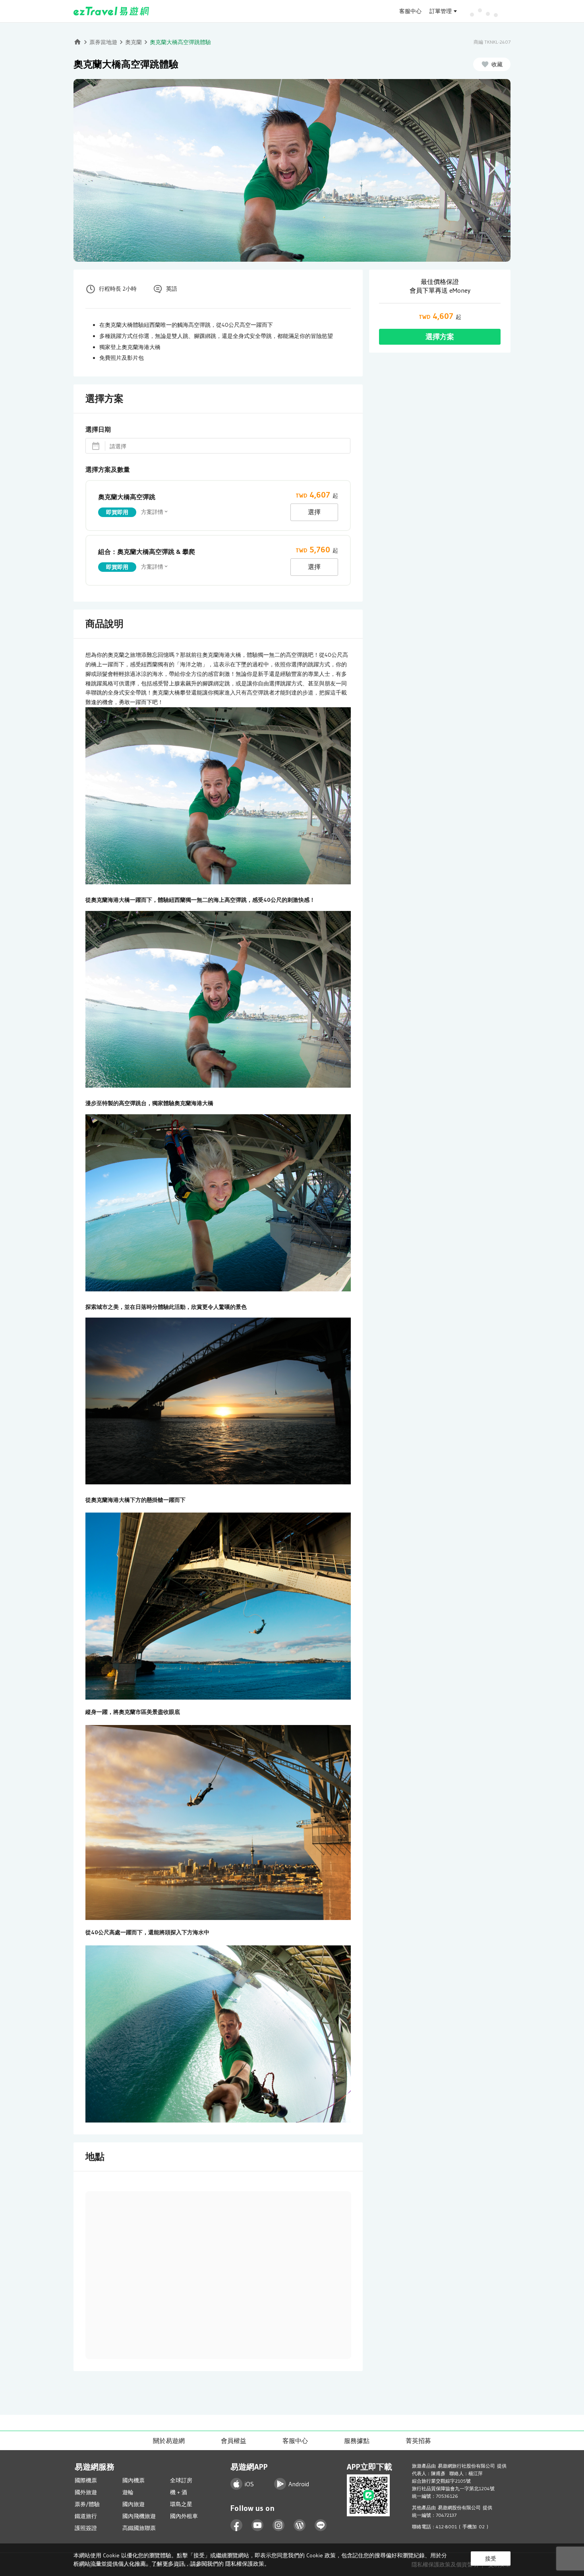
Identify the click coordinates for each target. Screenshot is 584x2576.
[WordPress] (300, 2525)
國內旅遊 (133, 2504)
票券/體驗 (87, 2504)
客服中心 (410, 11)
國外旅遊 (86, 2492)
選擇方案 (440, 337)
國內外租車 (184, 2516)
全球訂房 (181, 2480)
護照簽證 (86, 2528)
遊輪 (128, 2492)
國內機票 (133, 2480)
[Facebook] (237, 2525)
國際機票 (86, 2480)
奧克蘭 (133, 42)
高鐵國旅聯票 (139, 2528)
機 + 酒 (179, 2492)
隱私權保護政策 (245, 2564)
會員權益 (234, 2441)
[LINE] (321, 2525)
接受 (491, 2559)
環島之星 (181, 2504)
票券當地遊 (103, 42)
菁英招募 (418, 2441)
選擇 (314, 512)
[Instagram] (279, 2525)
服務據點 (357, 2441)
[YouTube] (258, 2525)
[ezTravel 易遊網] (111, 11)
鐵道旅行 (86, 2516)
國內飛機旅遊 (139, 2516)
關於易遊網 (169, 2441)
